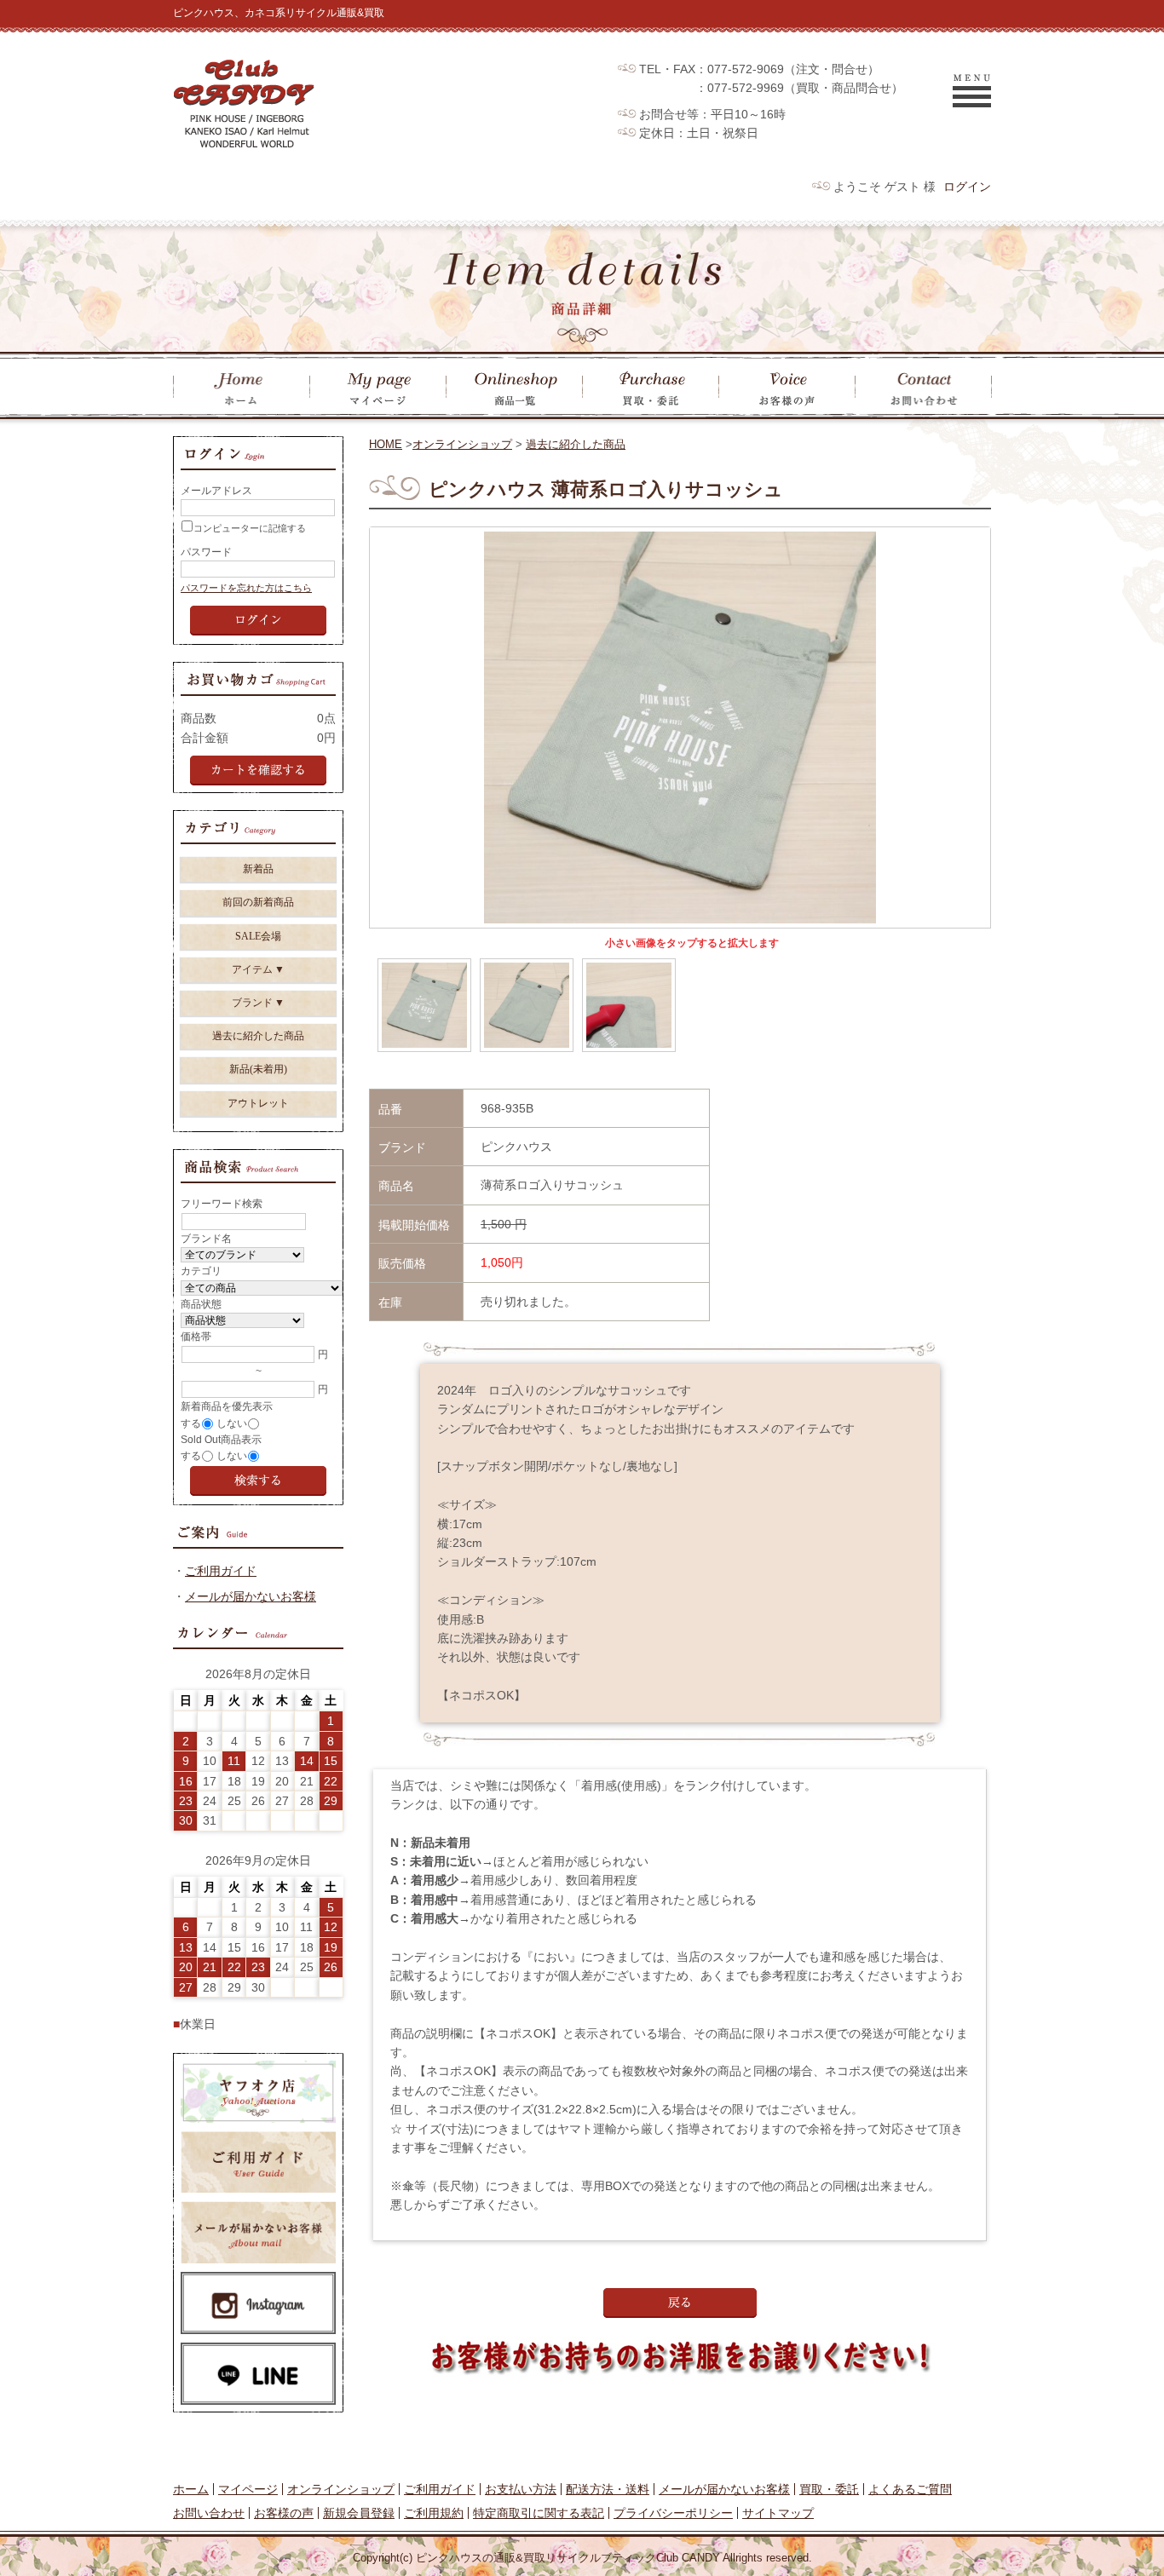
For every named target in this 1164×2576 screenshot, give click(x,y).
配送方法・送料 (608, 2489)
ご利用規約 (434, 2513)
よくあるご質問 (910, 2489)
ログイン (967, 187)
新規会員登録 (359, 2513)
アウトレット (258, 1103)
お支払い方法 (521, 2489)
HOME (386, 444)
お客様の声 (284, 2513)
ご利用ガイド (221, 1571)
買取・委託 (829, 2489)
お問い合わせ (209, 2513)
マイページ (248, 2489)
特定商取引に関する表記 (539, 2513)
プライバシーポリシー (673, 2513)
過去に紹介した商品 (576, 444)
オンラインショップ (462, 444)
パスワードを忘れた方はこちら (246, 588)
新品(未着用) (258, 1069)
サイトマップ (778, 2513)
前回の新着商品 (258, 902)
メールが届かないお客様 (251, 1596)
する (191, 1423)
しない (232, 1423)
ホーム (191, 2489)
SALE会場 (258, 936)
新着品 (258, 869)
